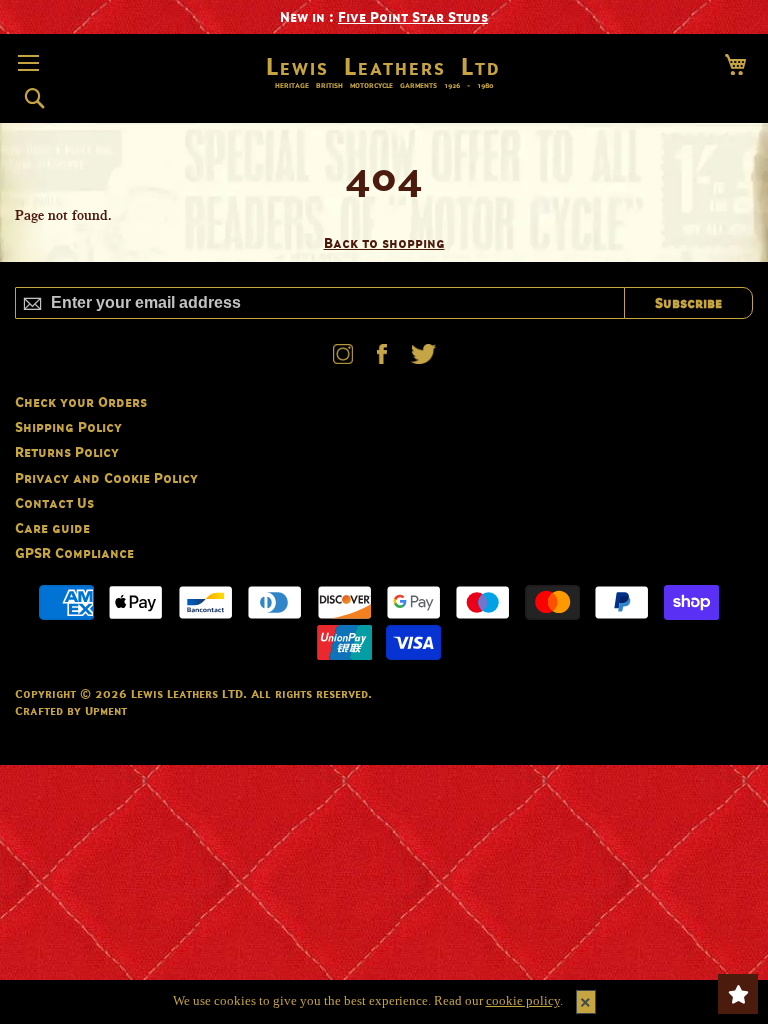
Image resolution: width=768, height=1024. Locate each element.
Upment (106, 710)
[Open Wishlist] (738, 994)
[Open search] (34, 99)
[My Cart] (735, 64)
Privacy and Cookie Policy (106, 477)
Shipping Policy (68, 426)
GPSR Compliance (74, 552)
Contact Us (54, 502)
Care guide (52, 527)
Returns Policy (67, 451)
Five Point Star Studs (413, 16)
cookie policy (523, 1000)
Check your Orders (81, 401)
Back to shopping (384, 242)
